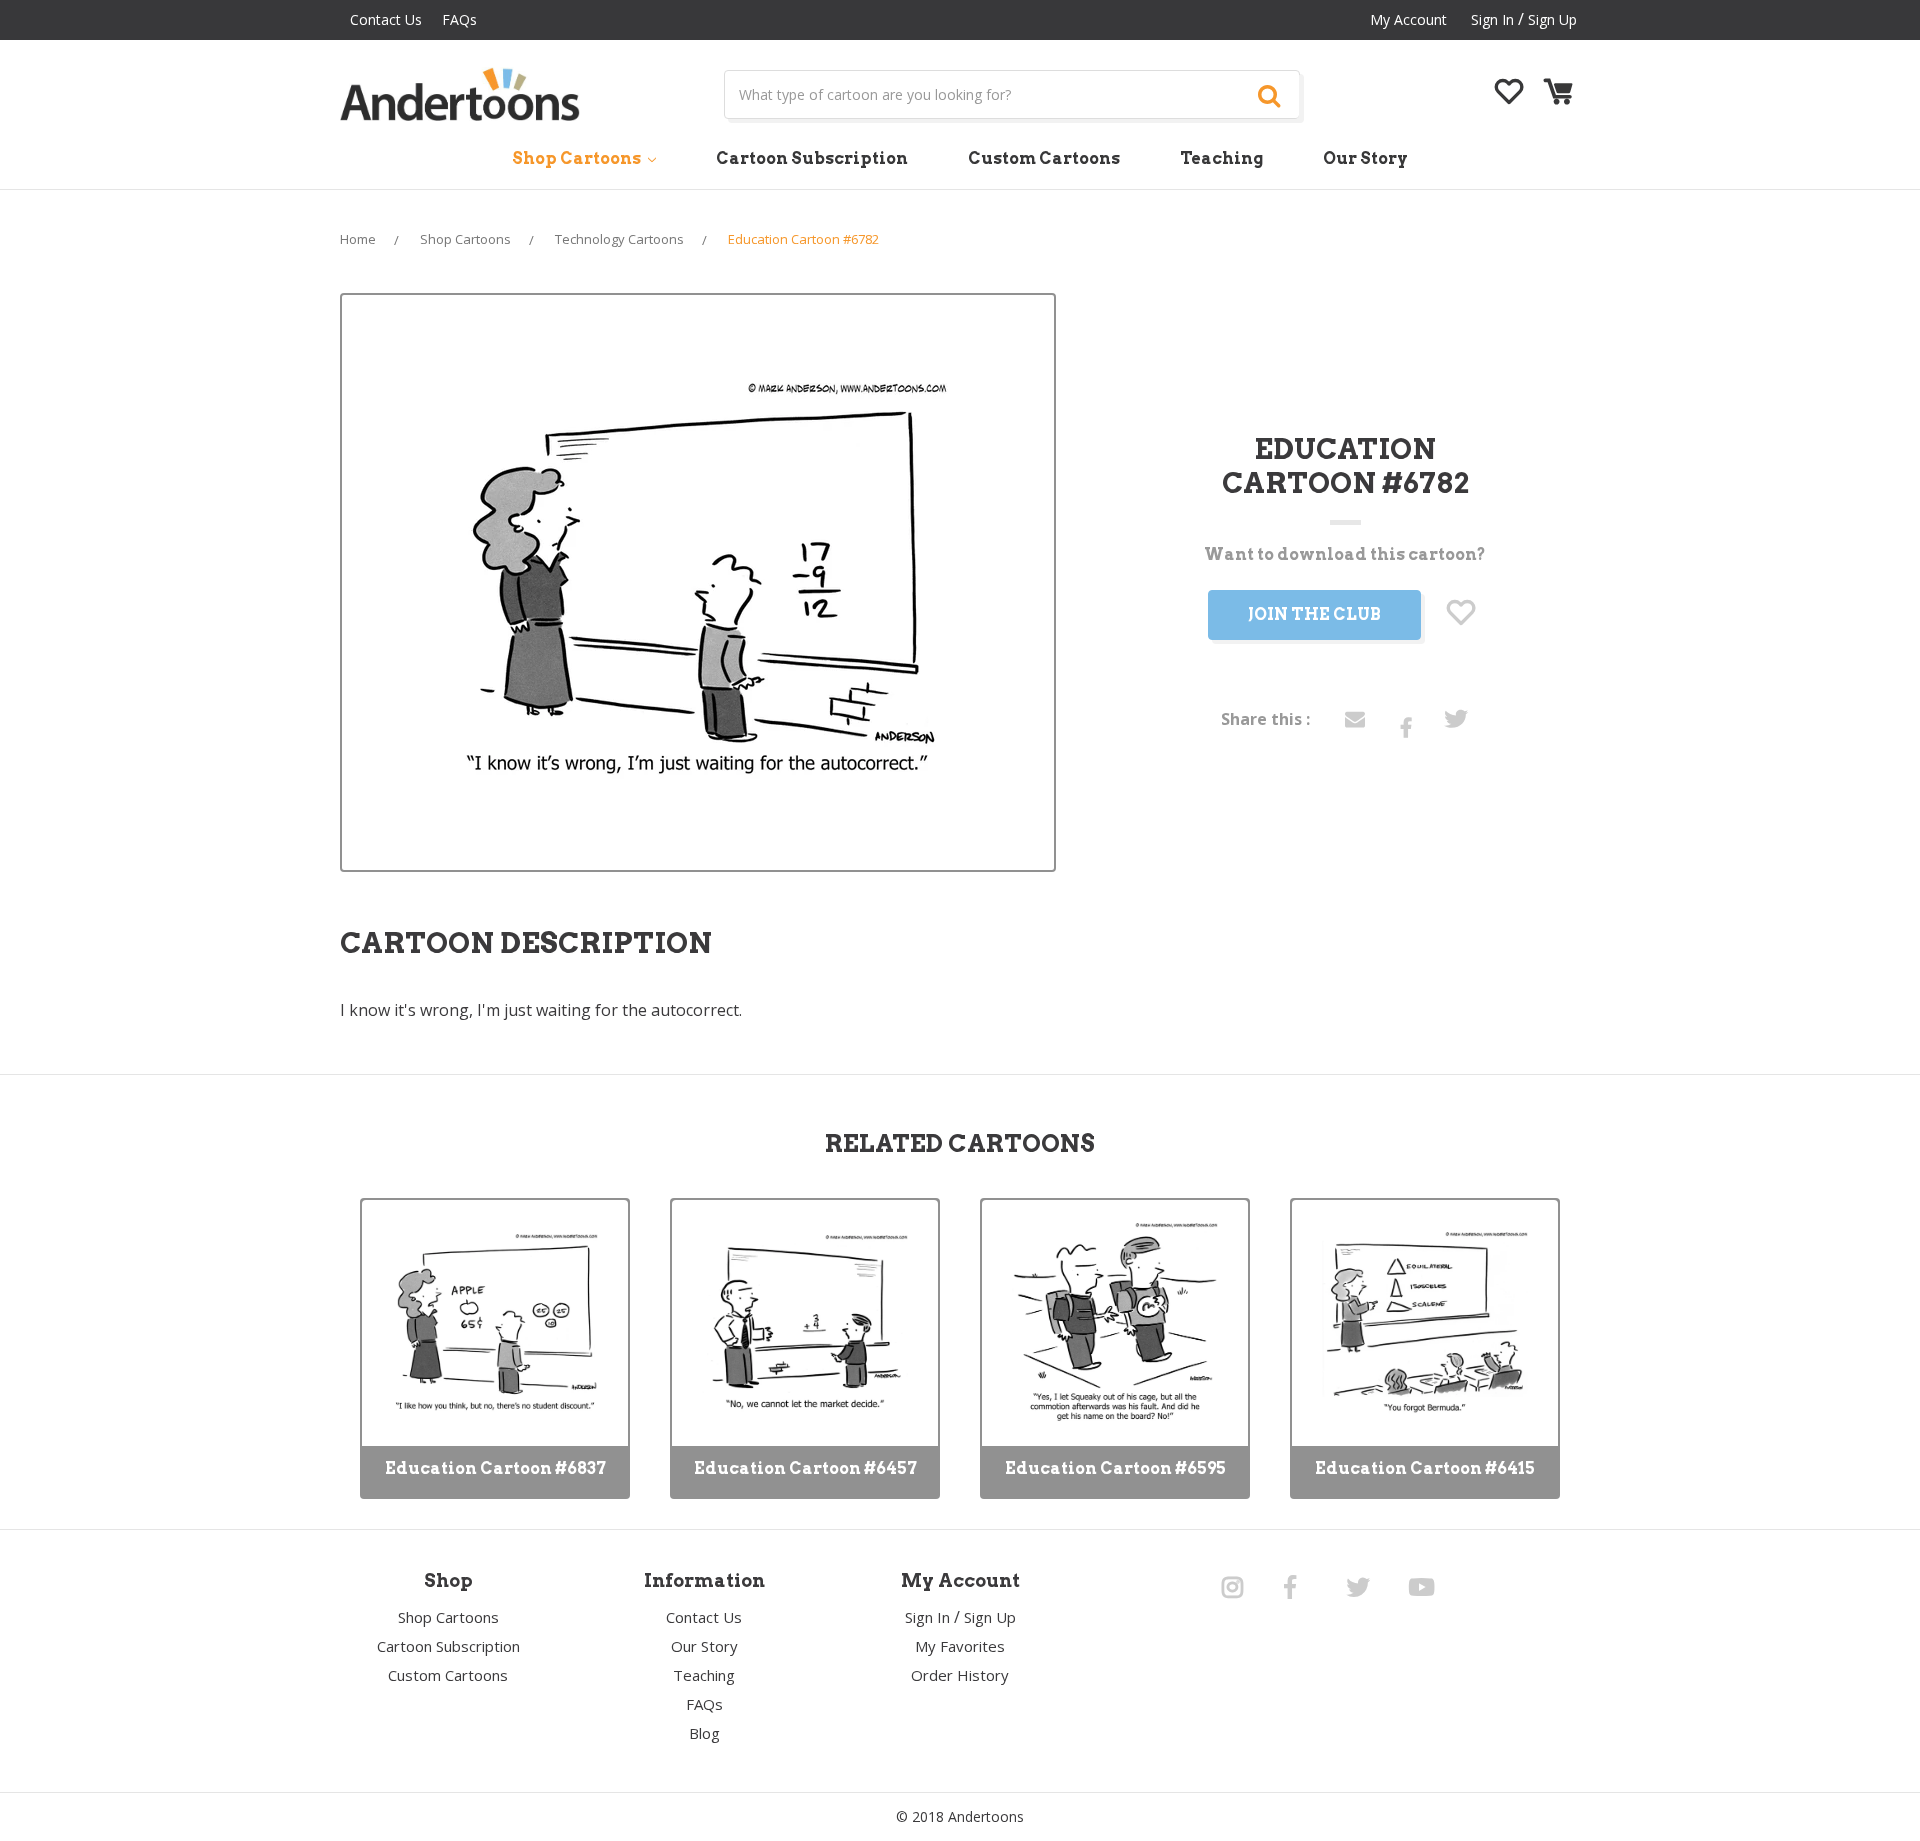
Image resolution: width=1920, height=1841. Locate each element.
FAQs (459, 19)
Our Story (1365, 158)
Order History (960, 1675)
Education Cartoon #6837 (495, 1468)
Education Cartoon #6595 (1115, 1468)
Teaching (1221, 158)
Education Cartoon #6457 (805, 1468)
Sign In (927, 1617)
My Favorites (960, 1646)
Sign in (1492, 19)
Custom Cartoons (1044, 158)
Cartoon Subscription (812, 158)
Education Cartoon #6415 (1425, 1468)
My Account (1408, 19)
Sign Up (1552, 19)
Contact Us (386, 19)
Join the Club (1314, 614)
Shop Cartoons (578, 158)
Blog (704, 1733)
